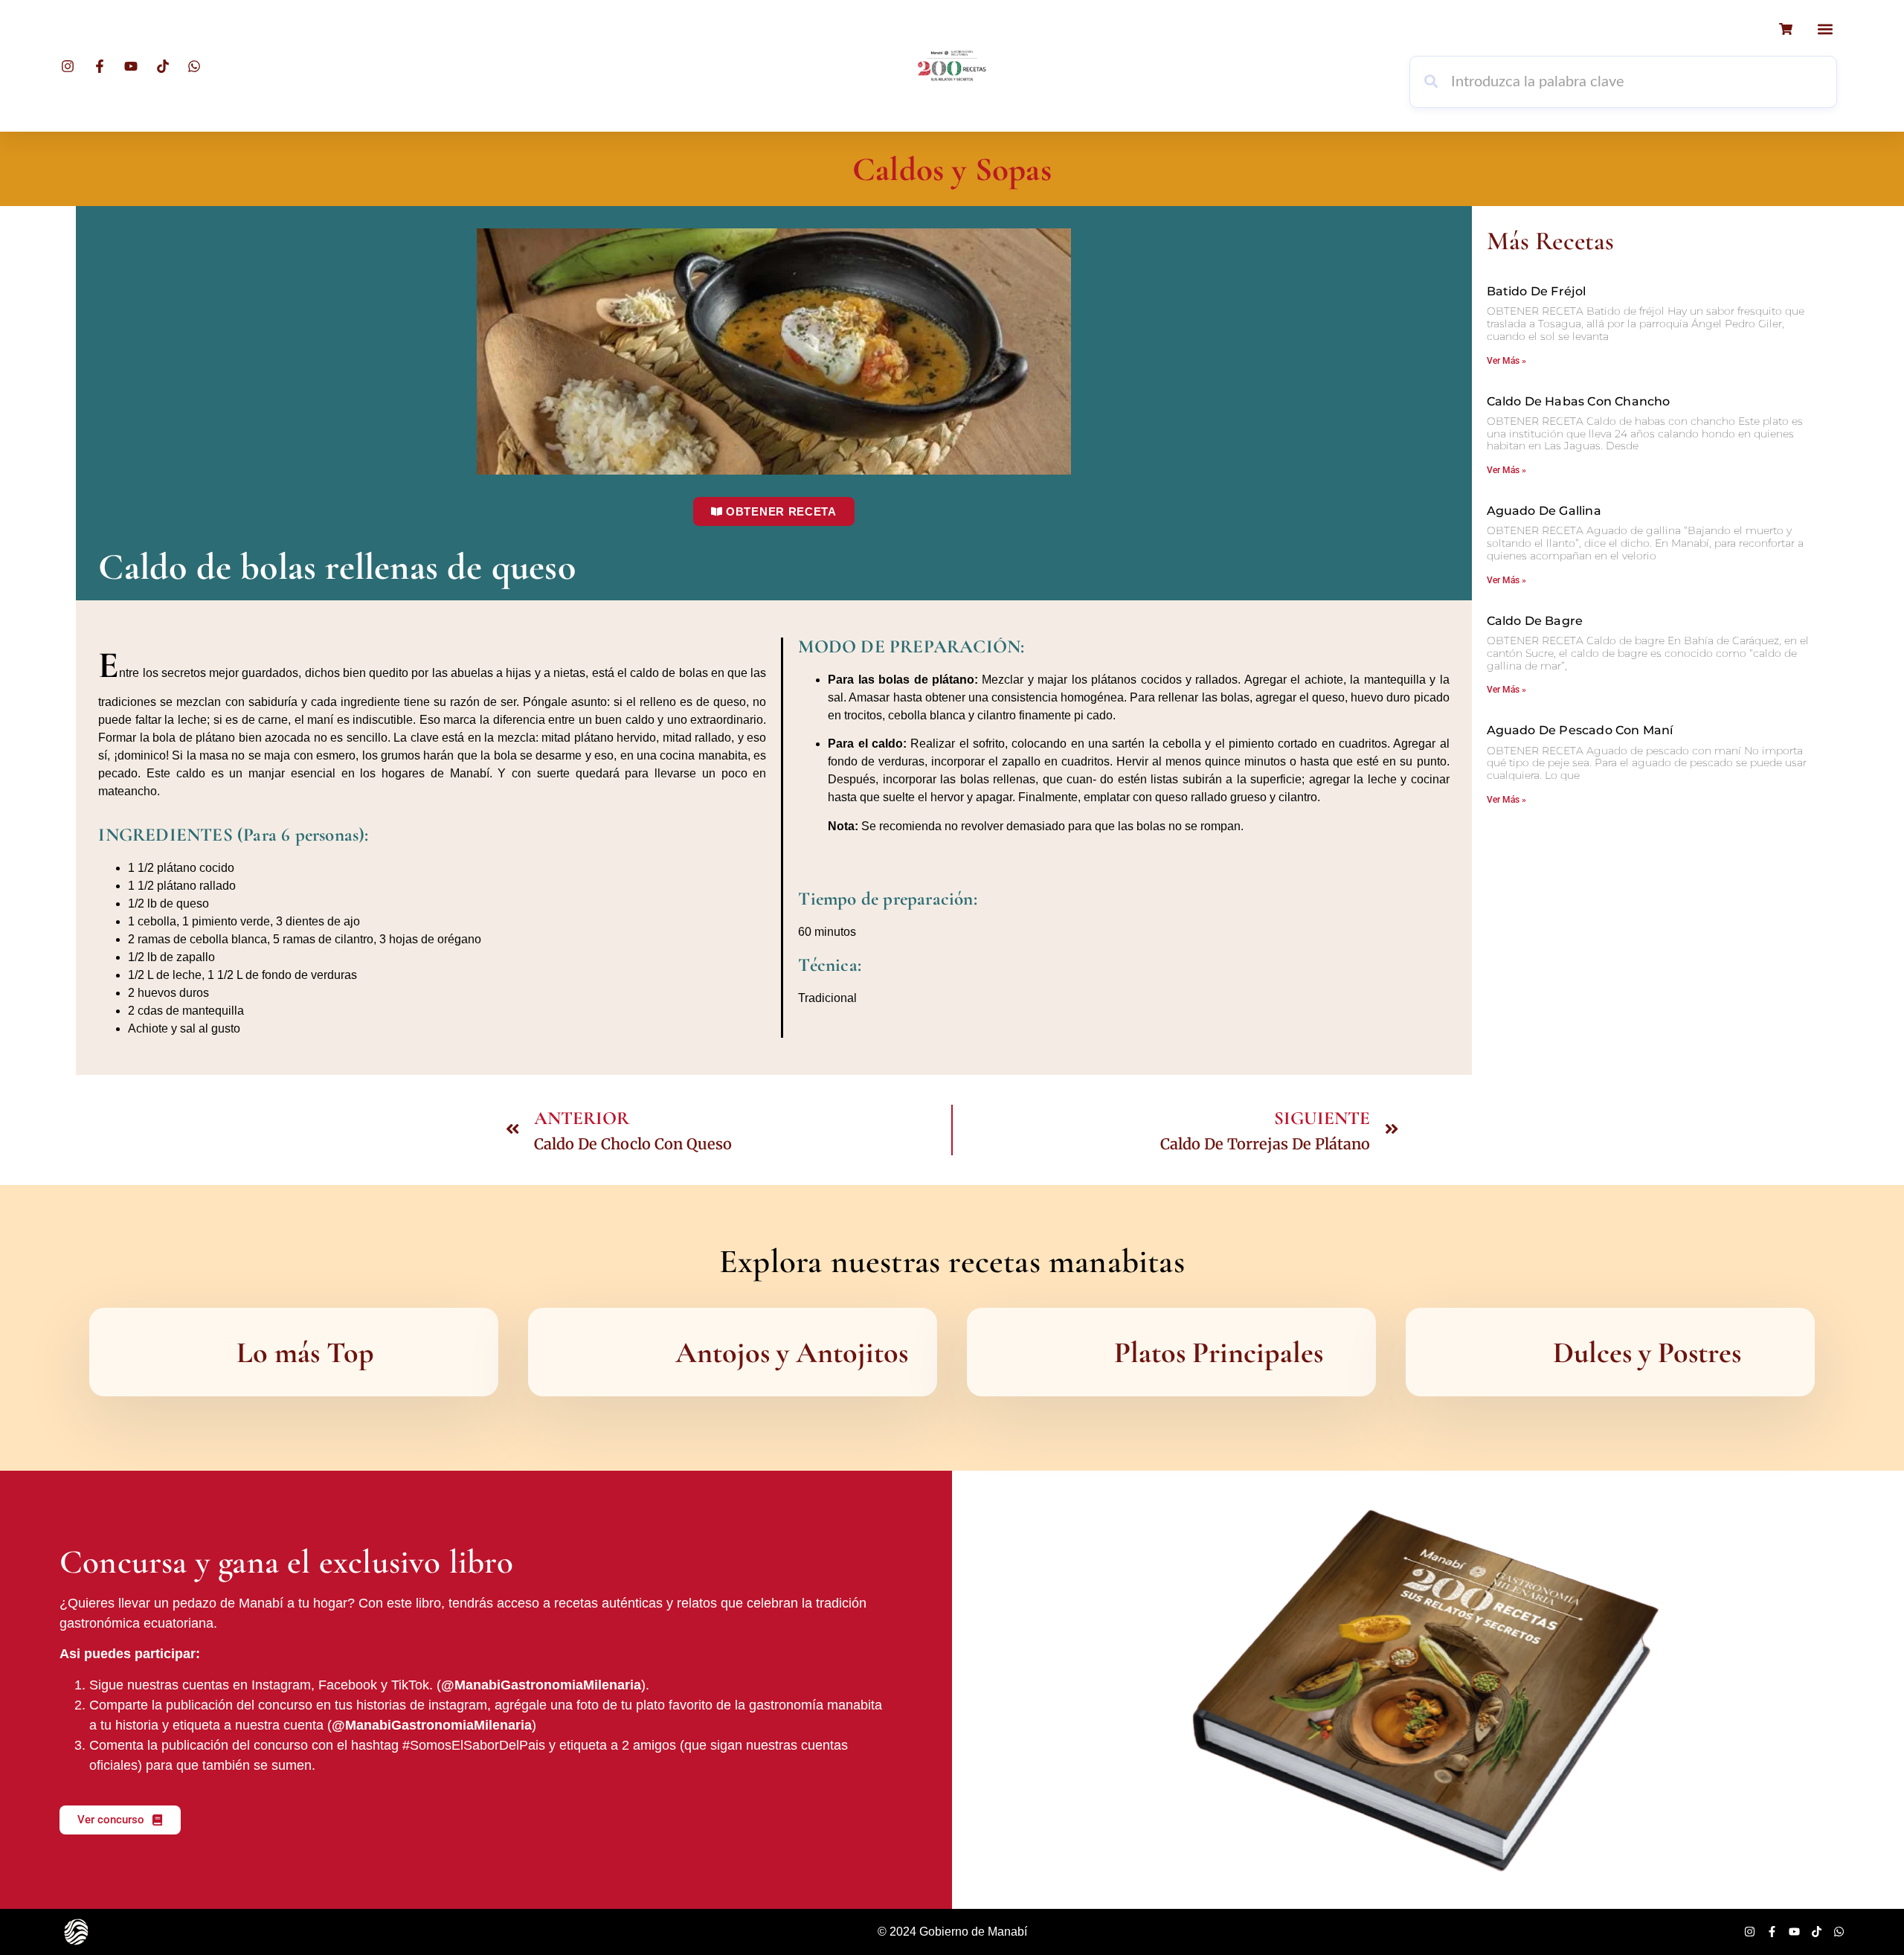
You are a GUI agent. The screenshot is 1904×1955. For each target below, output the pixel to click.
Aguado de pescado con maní (1580, 730)
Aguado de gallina (1544, 511)
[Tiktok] (1817, 1932)
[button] (1825, 29)
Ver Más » (1506, 361)
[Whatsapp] (1839, 1932)
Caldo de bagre (1535, 621)
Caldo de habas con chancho (1579, 401)
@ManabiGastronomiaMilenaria (541, 1685)
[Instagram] (1750, 1932)
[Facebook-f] (1772, 1932)
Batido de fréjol (1537, 291)
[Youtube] (1794, 1932)
